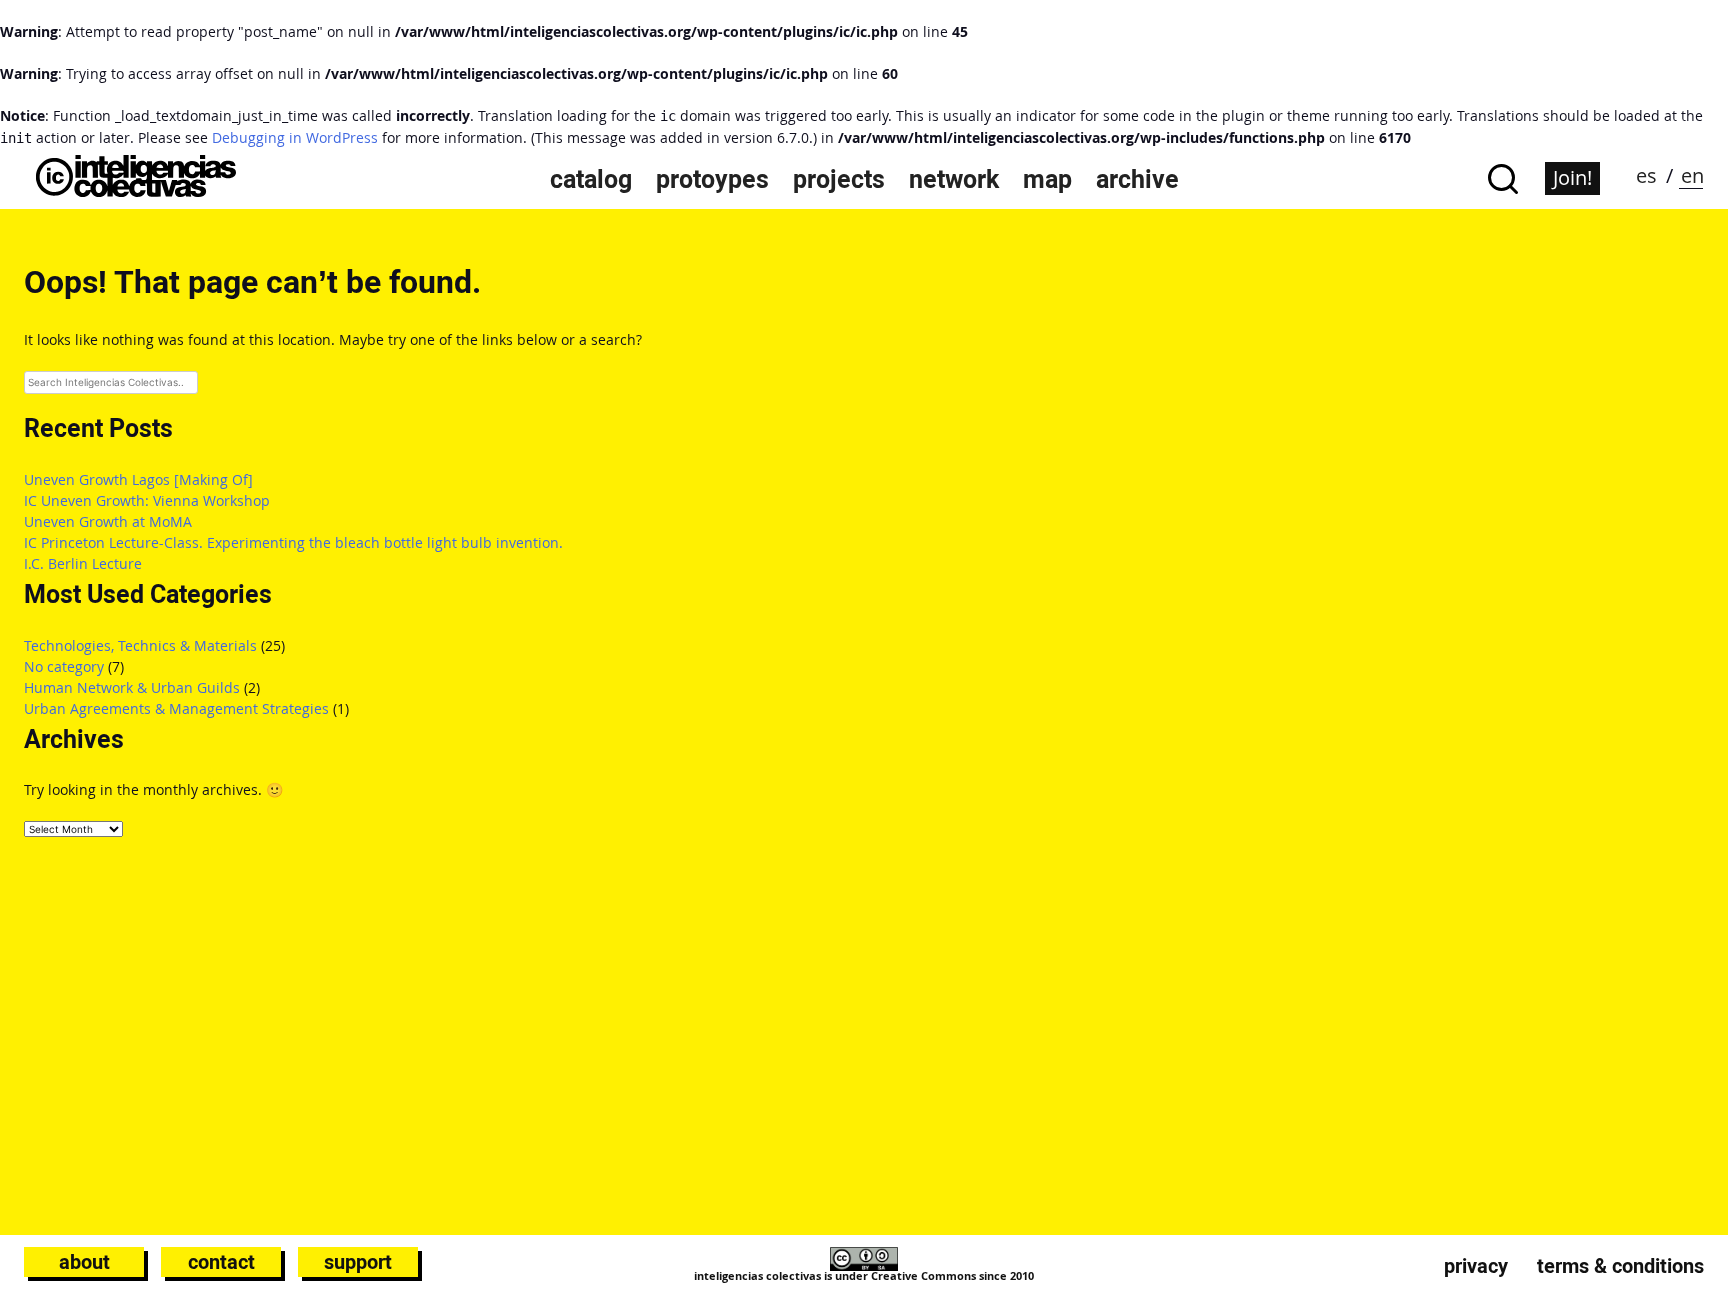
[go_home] (136, 191)
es (1646, 175)
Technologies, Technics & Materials (140, 645)
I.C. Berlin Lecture (83, 563)
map (1047, 179)
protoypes (712, 179)
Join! (1572, 177)
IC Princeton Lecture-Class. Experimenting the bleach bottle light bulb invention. (293, 542)
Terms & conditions (1620, 1266)
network (954, 179)
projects (839, 179)
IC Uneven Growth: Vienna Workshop (147, 500)
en (1692, 175)
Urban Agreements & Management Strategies (176, 708)
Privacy (1476, 1266)
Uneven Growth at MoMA (108, 521)
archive (1137, 179)
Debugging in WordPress (295, 137)
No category (64, 666)
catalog (591, 179)
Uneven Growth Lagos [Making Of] (138, 479)
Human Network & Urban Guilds (132, 687)
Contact (221, 1262)
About (84, 1262)
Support (358, 1262)
